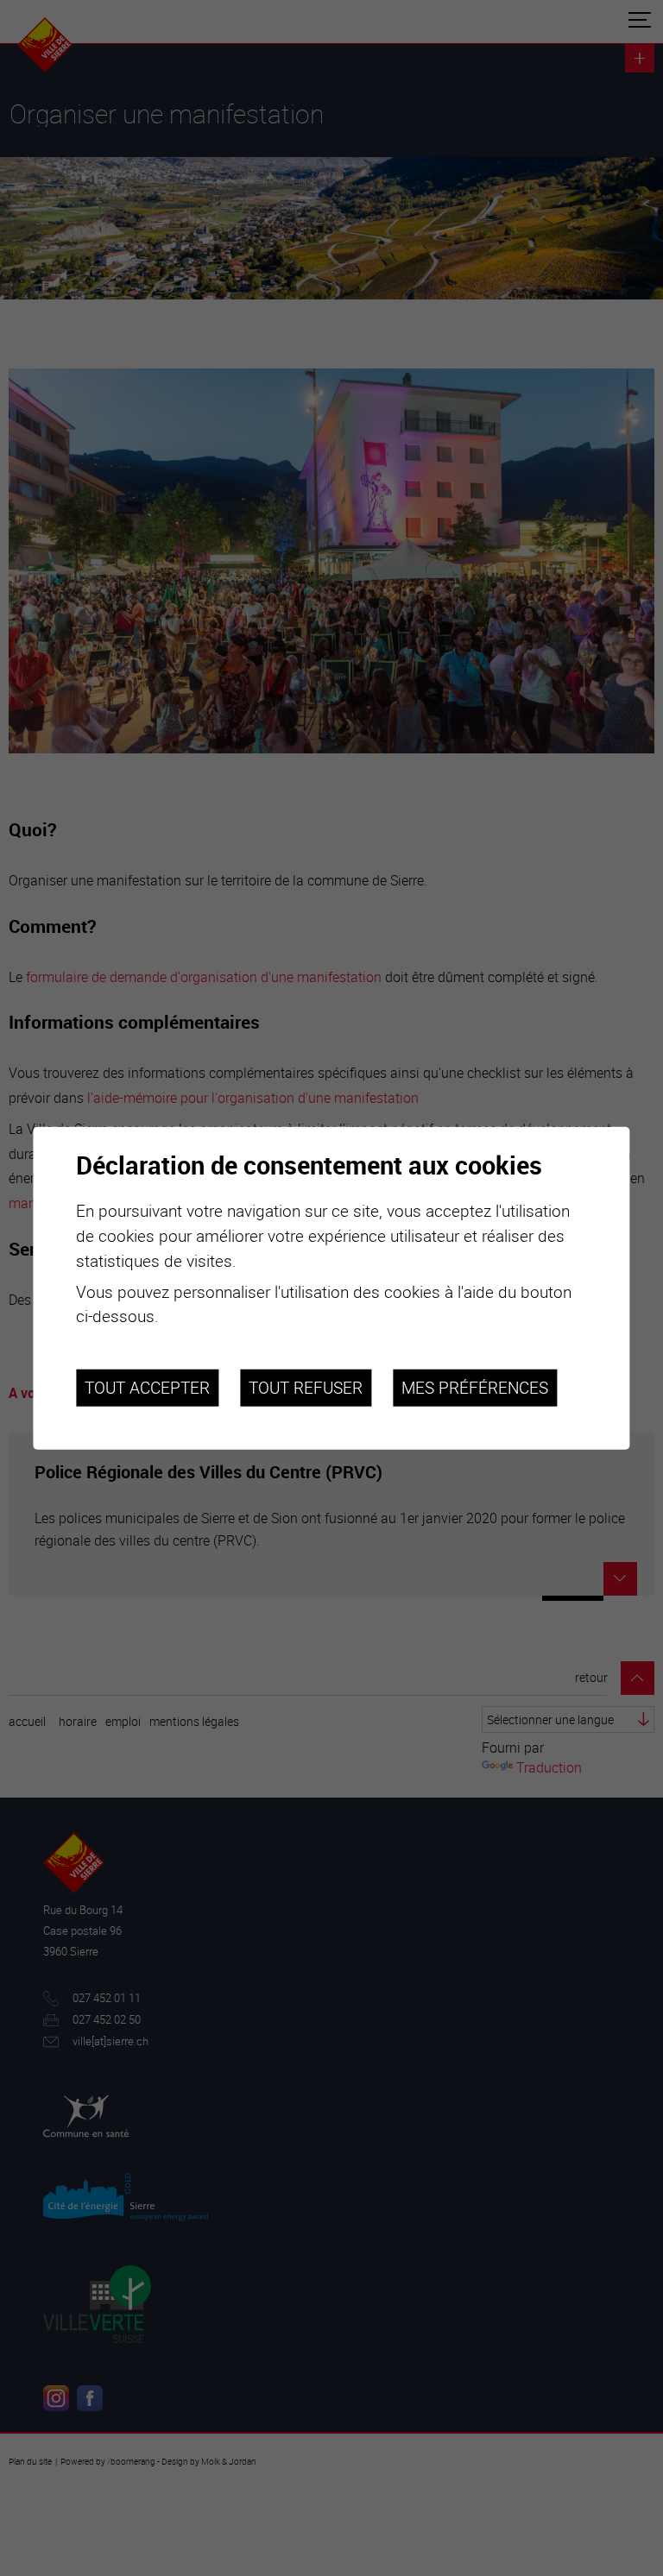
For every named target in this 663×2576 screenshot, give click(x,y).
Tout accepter (147, 1388)
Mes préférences (475, 1388)
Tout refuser (306, 1388)
